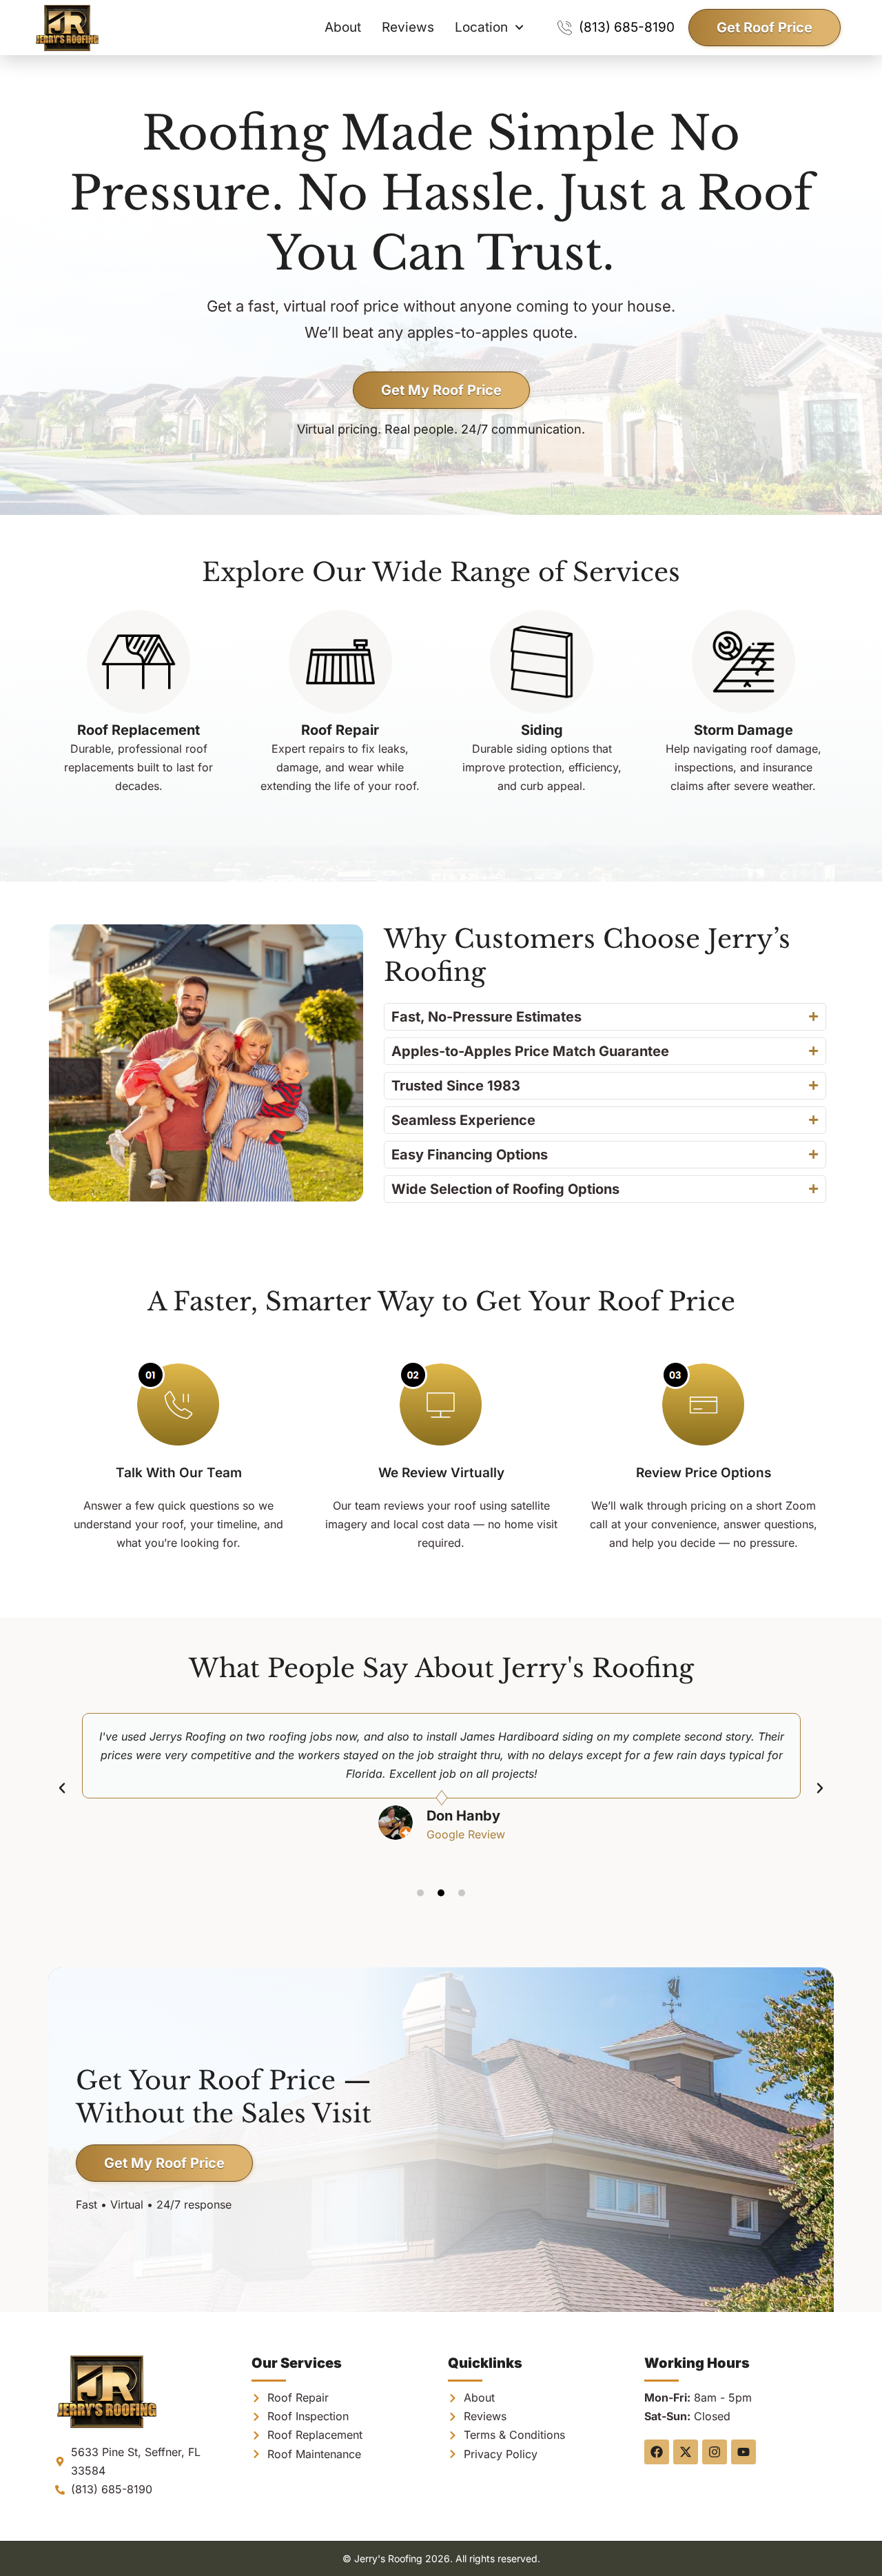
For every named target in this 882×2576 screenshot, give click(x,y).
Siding (542, 730)
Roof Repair (340, 730)
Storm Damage (743, 730)
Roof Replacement (139, 730)
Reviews (408, 27)
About (343, 27)
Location (481, 27)
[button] (62, 1788)
